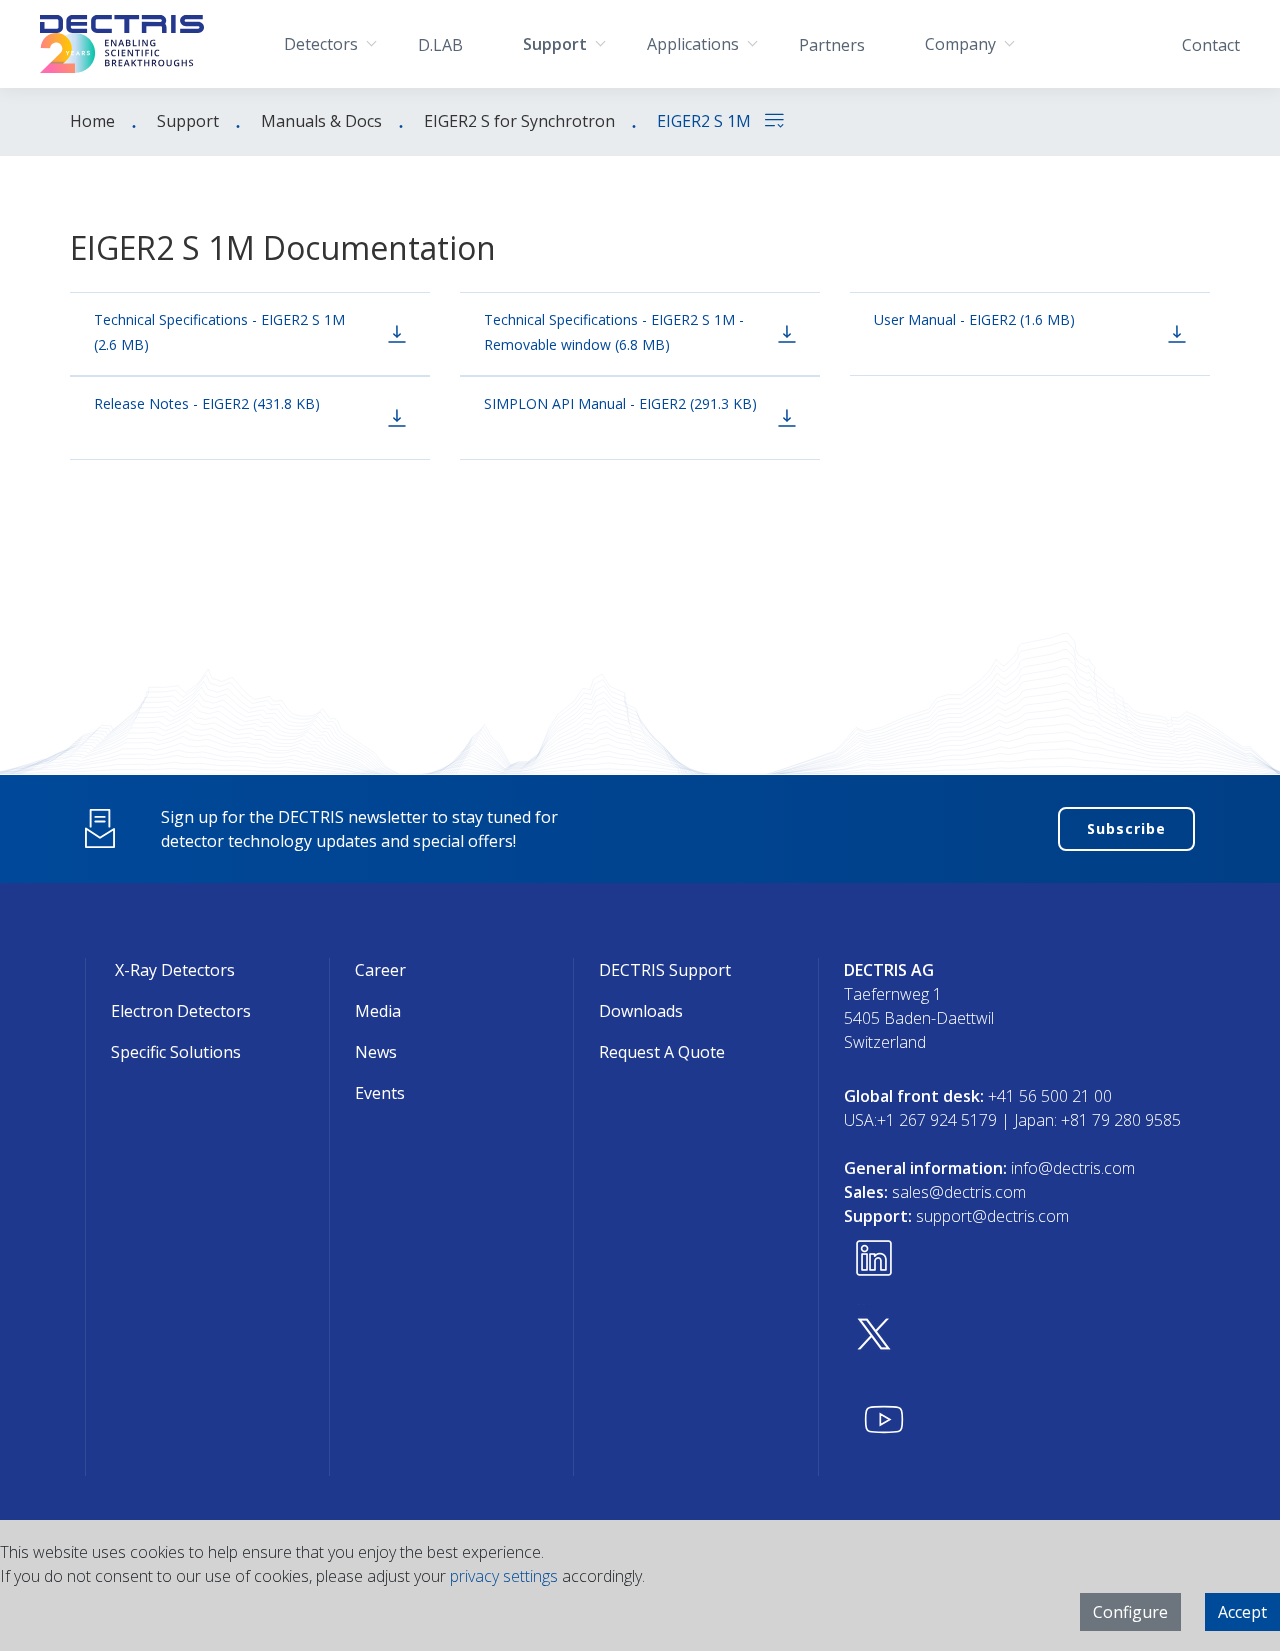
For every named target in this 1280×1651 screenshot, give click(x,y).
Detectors (321, 44)
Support (555, 44)
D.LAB (440, 45)
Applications (693, 44)
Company (960, 44)
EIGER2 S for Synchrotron (519, 121)
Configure (1130, 1612)
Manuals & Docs (321, 121)
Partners (832, 45)
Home (92, 121)
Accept (1242, 1612)
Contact (1211, 45)
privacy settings (504, 1576)
